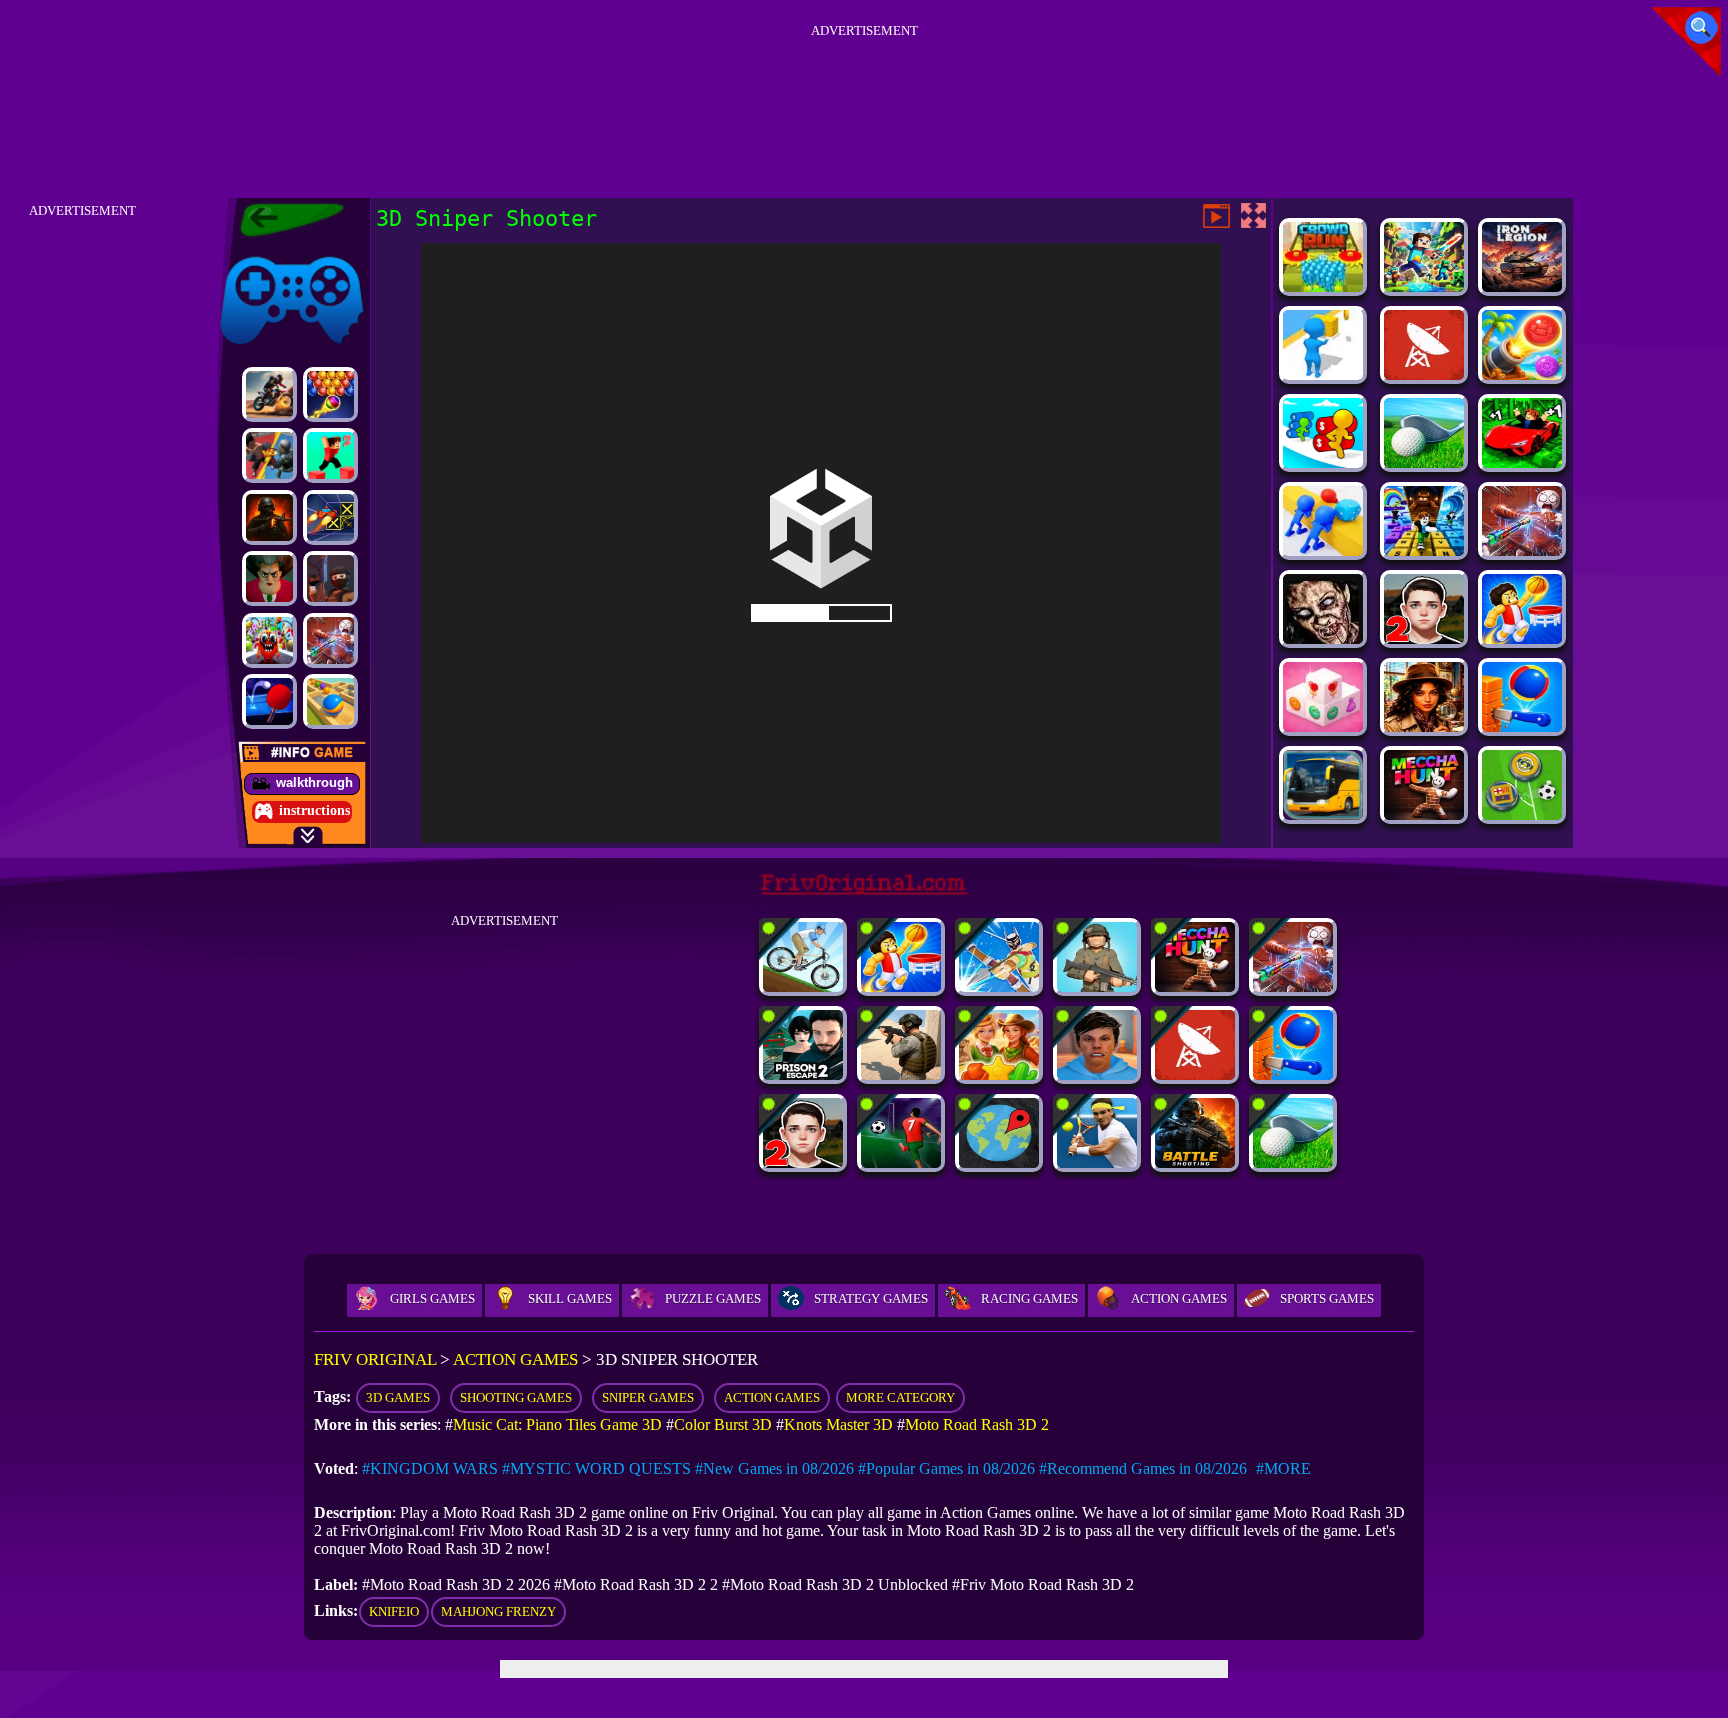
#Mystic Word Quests (596, 1468)
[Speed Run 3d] (330, 517)
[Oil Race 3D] (1323, 462)
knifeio (394, 1611)
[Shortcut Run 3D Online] (1323, 374)
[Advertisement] (864, 89)
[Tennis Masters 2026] (1097, 1162)
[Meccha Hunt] (1424, 814)
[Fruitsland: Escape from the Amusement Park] (269, 640)
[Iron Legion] (1522, 286)
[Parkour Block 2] (330, 455)
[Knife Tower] (1522, 726)
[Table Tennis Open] (269, 701)
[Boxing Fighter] (269, 455)
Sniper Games (648, 1397)
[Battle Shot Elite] (1195, 1162)
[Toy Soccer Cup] (1522, 814)
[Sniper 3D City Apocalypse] (1323, 638)
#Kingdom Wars (430, 1468)
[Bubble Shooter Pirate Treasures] (1522, 374)
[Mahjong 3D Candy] (1323, 726)
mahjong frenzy (498, 1611)
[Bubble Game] (330, 394)
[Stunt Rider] (269, 394)
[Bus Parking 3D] (1323, 814)
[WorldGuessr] (999, 1162)
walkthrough (314, 782)
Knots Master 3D (838, 1424)
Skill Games (570, 1298)
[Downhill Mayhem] (803, 986)
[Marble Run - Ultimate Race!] (330, 701)
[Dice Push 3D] (1323, 550)
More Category (900, 1397)
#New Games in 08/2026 (774, 1468)
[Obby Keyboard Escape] (1424, 550)
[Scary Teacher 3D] (269, 578)
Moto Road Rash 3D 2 (977, 1424)
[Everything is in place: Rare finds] (1424, 726)
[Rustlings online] (1424, 374)
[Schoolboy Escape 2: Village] (1424, 638)
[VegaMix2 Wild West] (999, 1074)
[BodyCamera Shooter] (901, 1074)
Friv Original (256, 252)
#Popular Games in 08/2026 (946, 1468)
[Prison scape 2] (803, 1074)
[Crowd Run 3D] (1323, 286)
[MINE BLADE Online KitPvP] (1424, 286)
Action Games (1179, 1298)
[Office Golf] (1424, 462)
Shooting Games (516, 1397)
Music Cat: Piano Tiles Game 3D (557, 1424)
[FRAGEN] (269, 517)
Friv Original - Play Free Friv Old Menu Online (283, 220)
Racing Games (1029, 1298)
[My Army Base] (1097, 986)
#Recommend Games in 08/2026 (1143, 1468)
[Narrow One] (999, 986)
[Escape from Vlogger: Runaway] (1097, 1074)
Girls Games (432, 1298)
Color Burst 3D (723, 1424)
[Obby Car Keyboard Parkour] (1522, 462)
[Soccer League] (901, 1162)
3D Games (398, 1397)
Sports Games (1327, 1298)
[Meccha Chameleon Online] (330, 640)
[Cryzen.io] (330, 578)
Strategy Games (871, 1298)
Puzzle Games (713, 1298)
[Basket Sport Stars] (1522, 638)
